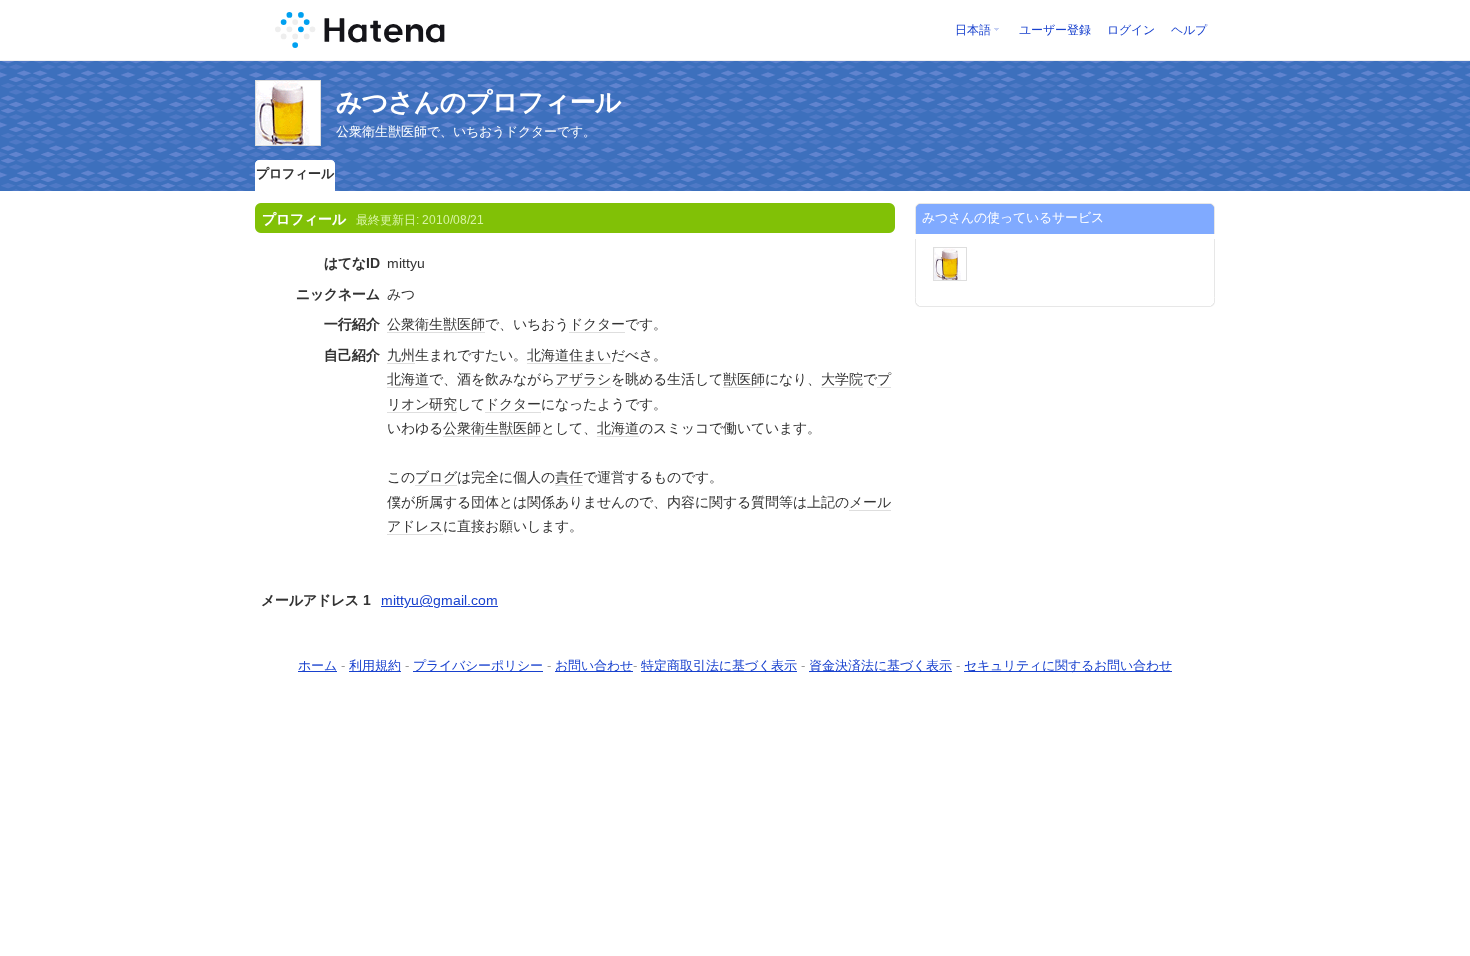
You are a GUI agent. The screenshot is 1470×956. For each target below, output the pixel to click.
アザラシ (583, 379)
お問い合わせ (594, 665)
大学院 (842, 379)
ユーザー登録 (1055, 30)
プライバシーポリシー (478, 665)
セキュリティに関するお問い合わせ (1068, 665)
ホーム (317, 665)
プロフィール (295, 173)
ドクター (597, 324)
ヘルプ (1189, 30)
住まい (590, 355)
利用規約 (375, 665)
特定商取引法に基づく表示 (719, 665)
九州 (401, 355)
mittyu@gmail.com (439, 600)
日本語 (973, 30)
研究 (443, 404)
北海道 (548, 355)
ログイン (1131, 30)
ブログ (436, 477)
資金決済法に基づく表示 (880, 665)
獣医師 (464, 324)
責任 (569, 477)
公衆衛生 (415, 324)
